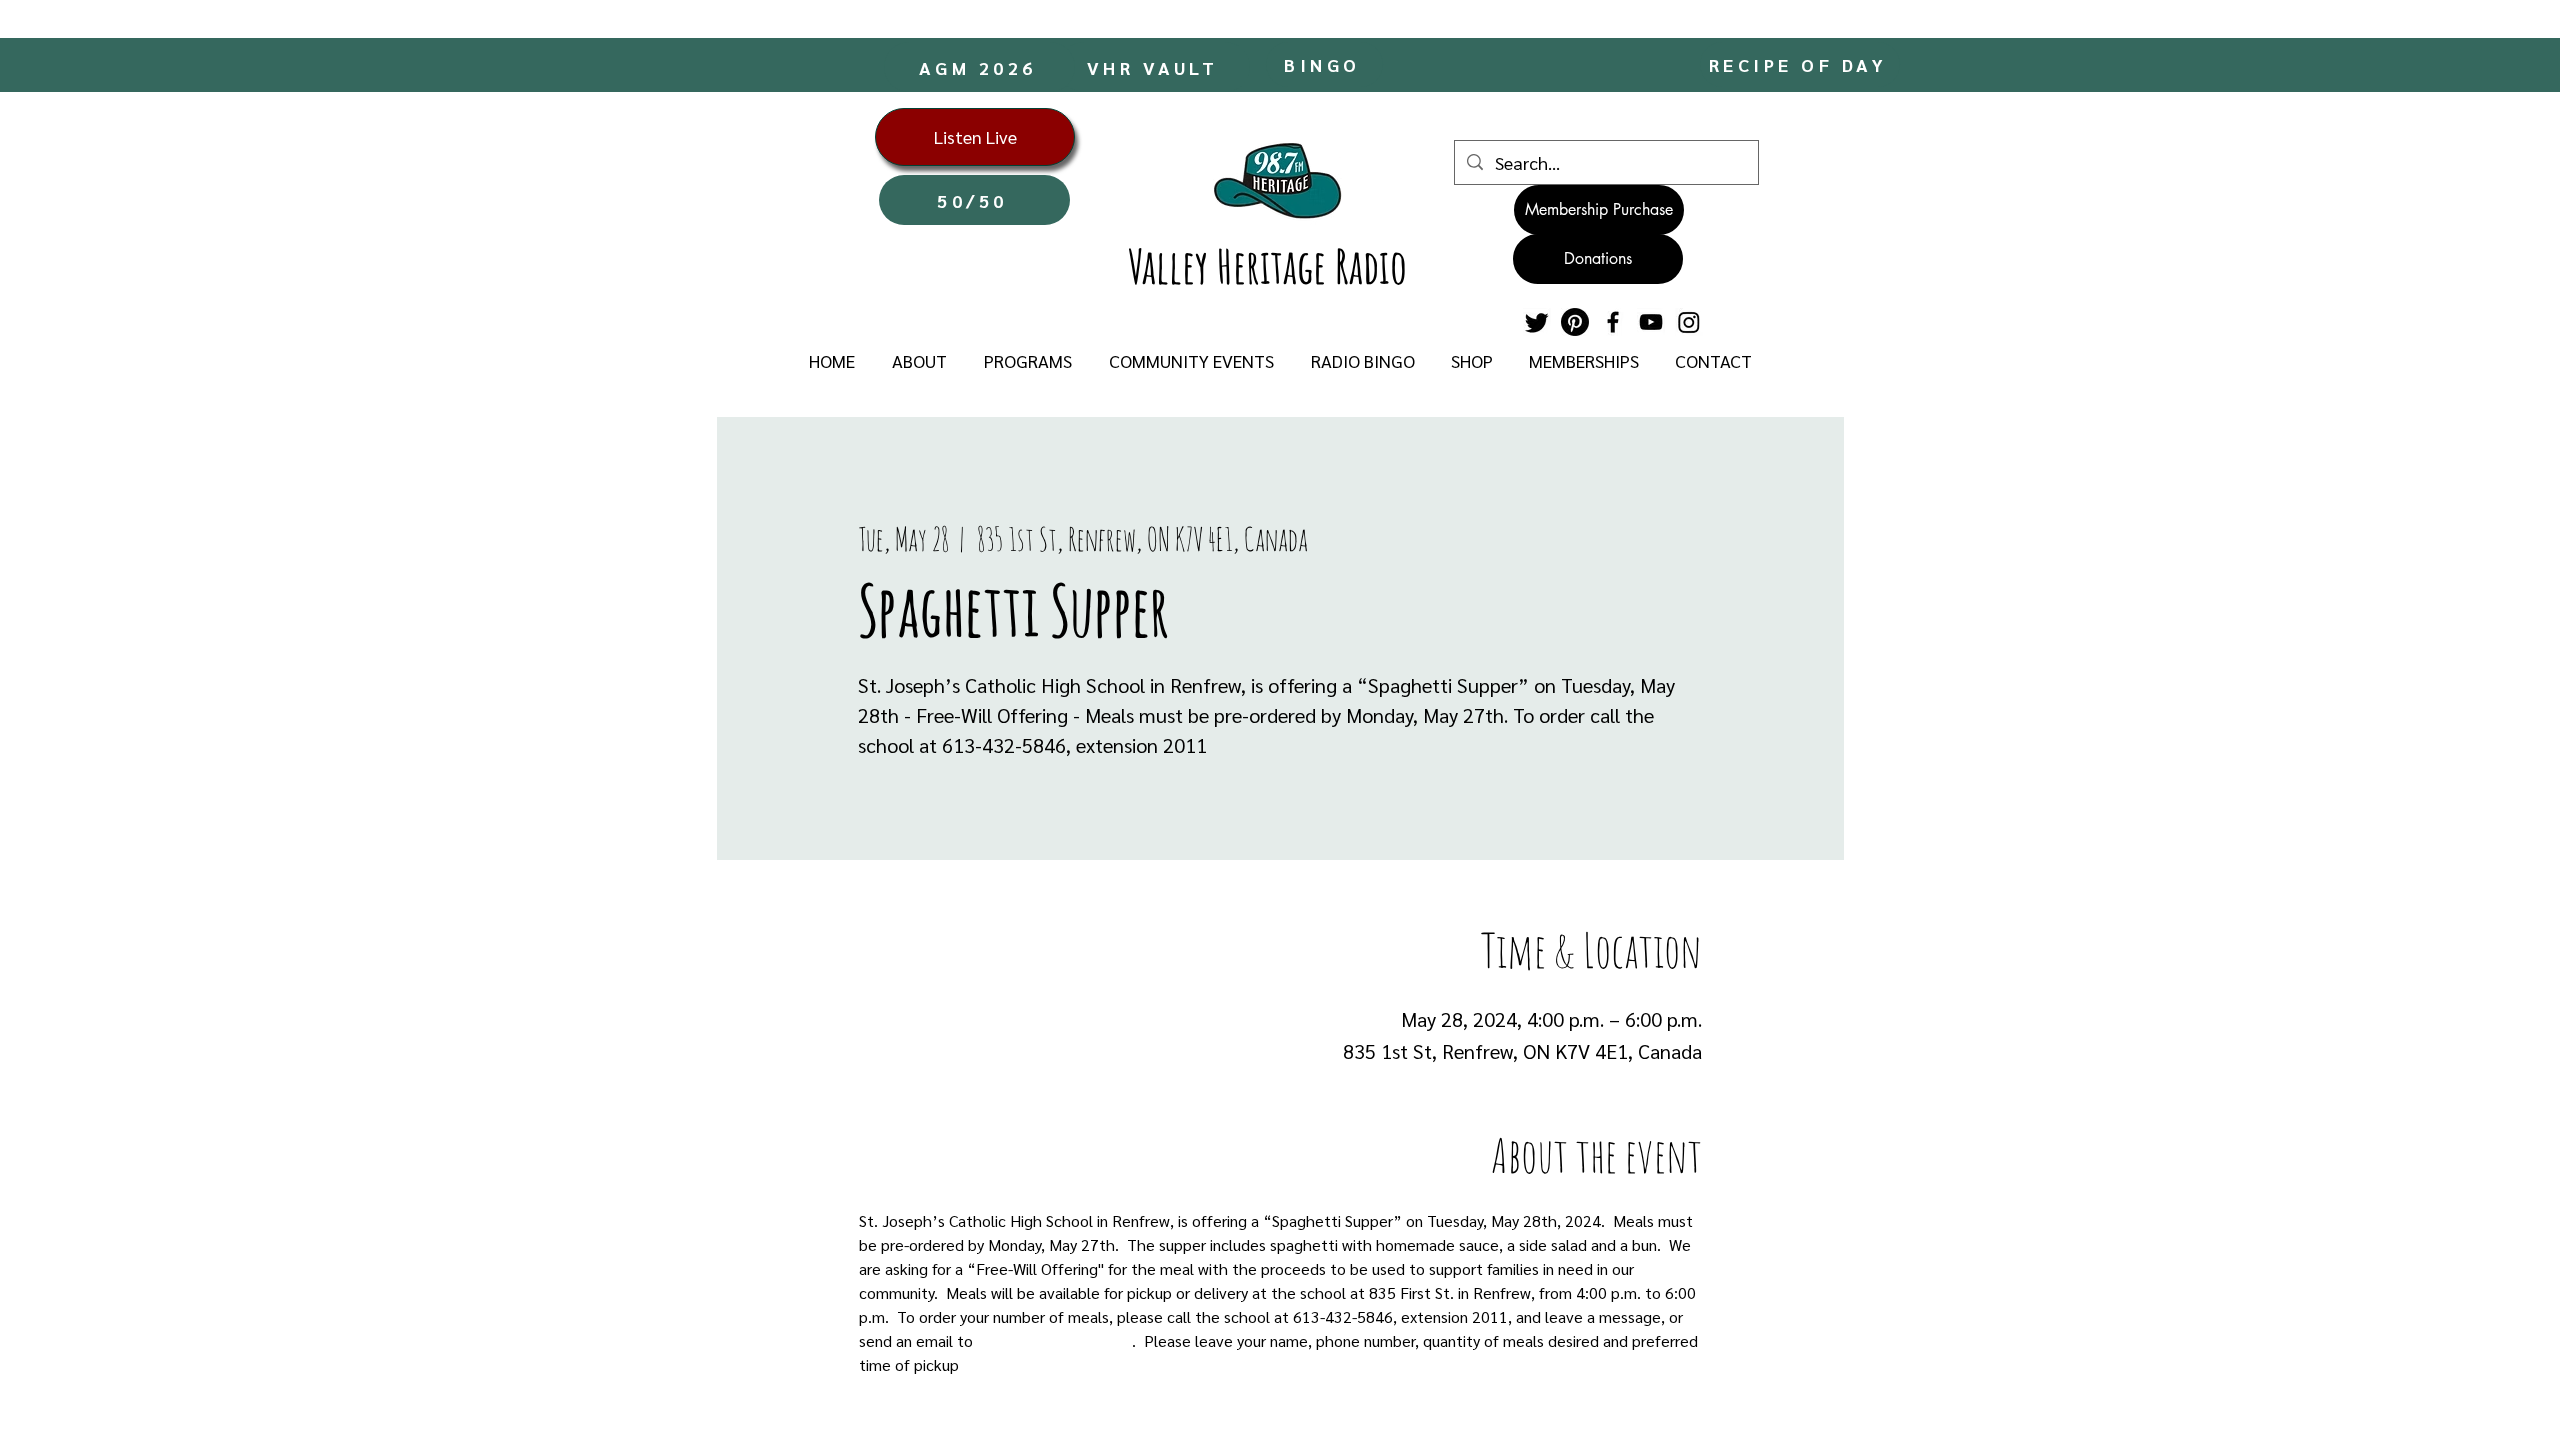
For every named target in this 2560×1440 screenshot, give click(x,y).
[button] (919, 361)
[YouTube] (1651, 322)
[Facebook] (1613, 322)
